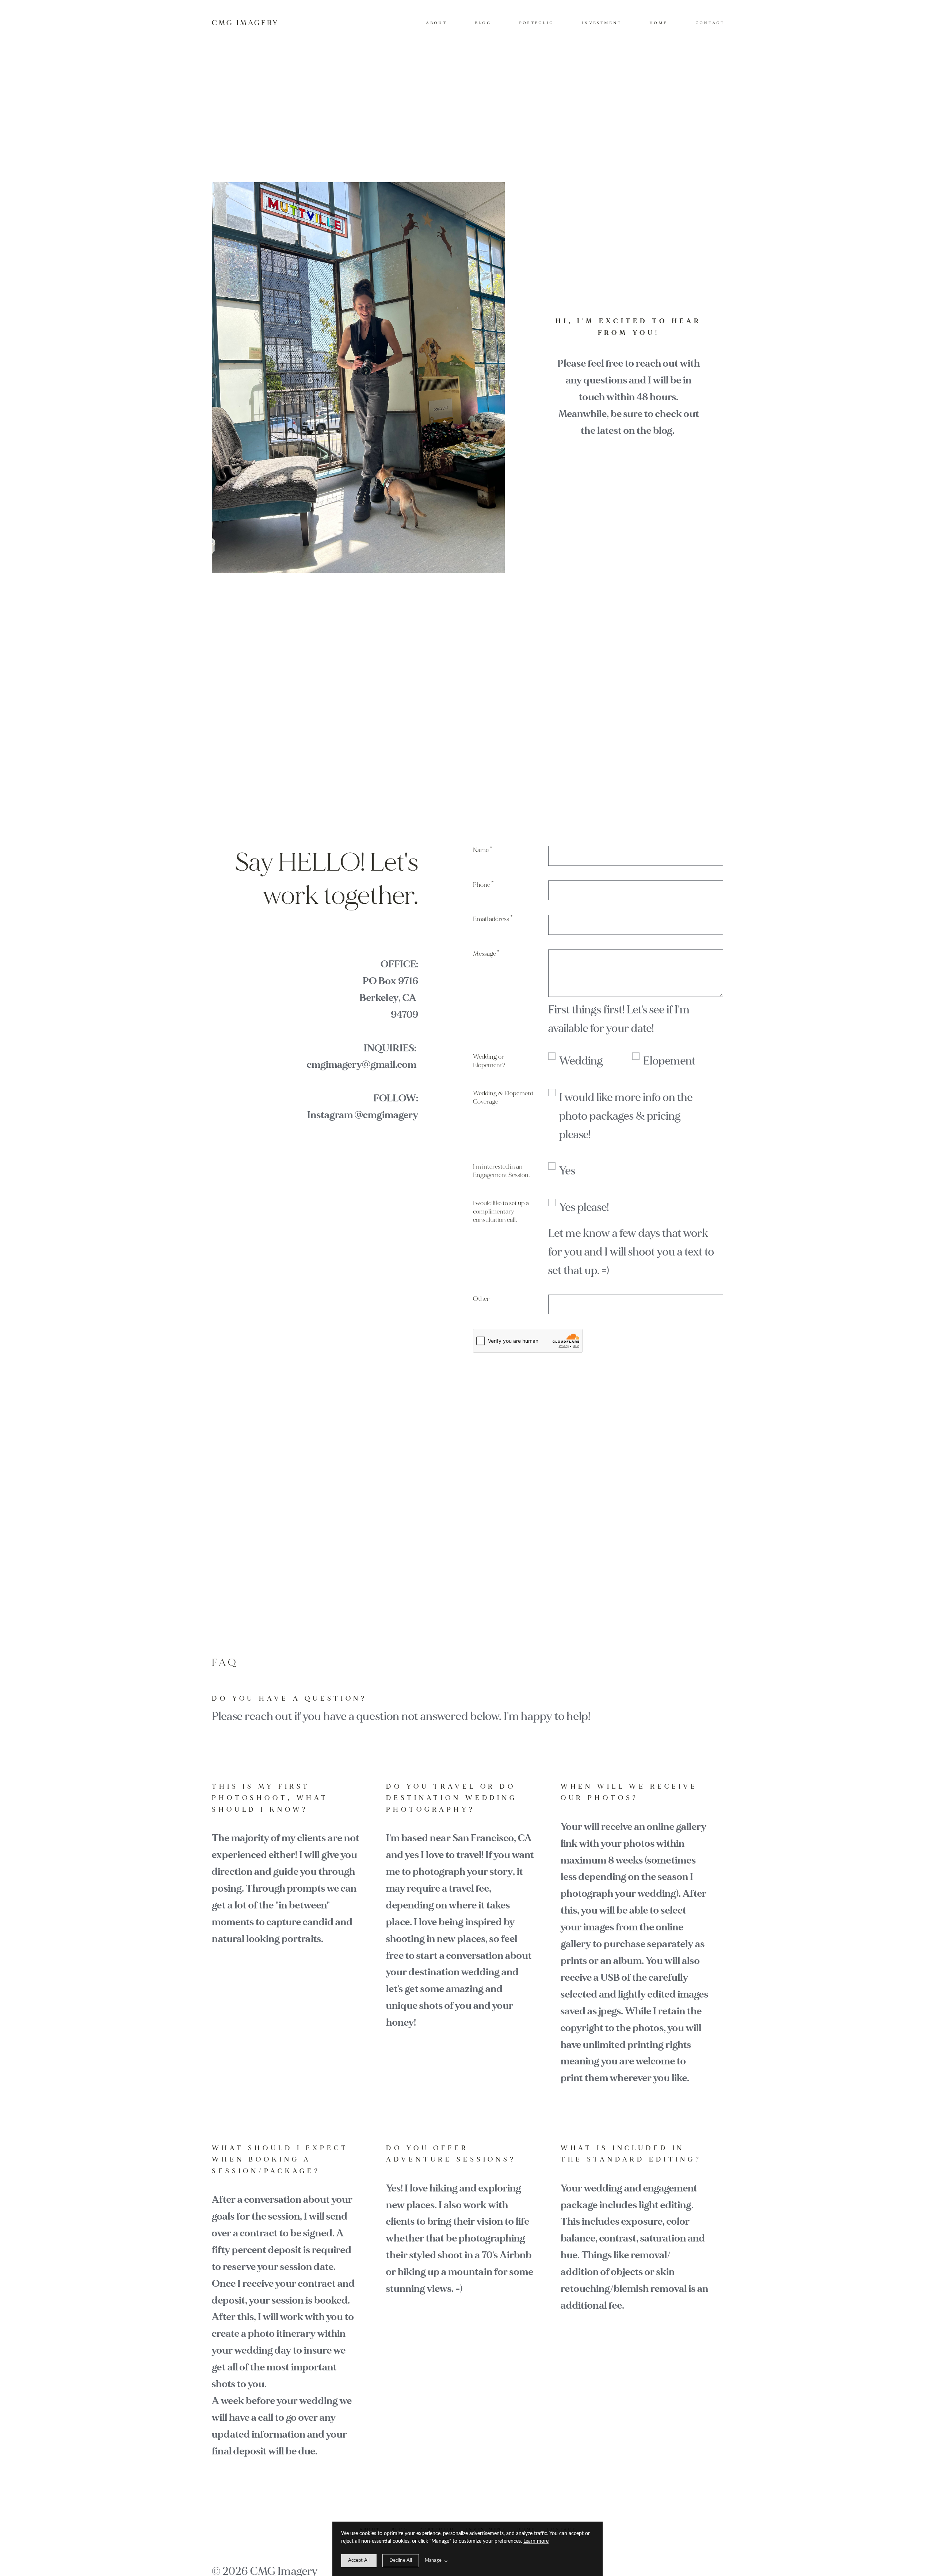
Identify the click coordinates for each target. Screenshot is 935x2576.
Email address (493, 919)
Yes (567, 1171)
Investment (602, 23)
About (436, 23)
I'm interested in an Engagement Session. (501, 1171)
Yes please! (584, 1207)
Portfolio (537, 23)
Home (658, 23)
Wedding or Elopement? (489, 1061)
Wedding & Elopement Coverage (503, 1097)
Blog (483, 23)
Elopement (669, 1061)
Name (483, 850)
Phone (483, 885)
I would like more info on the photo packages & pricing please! (626, 1116)
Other (481, 1299)
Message (486, 954)
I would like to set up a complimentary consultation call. (501, 1211)
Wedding (581, 1061)
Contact (710, 23)
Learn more (536, 2541)
